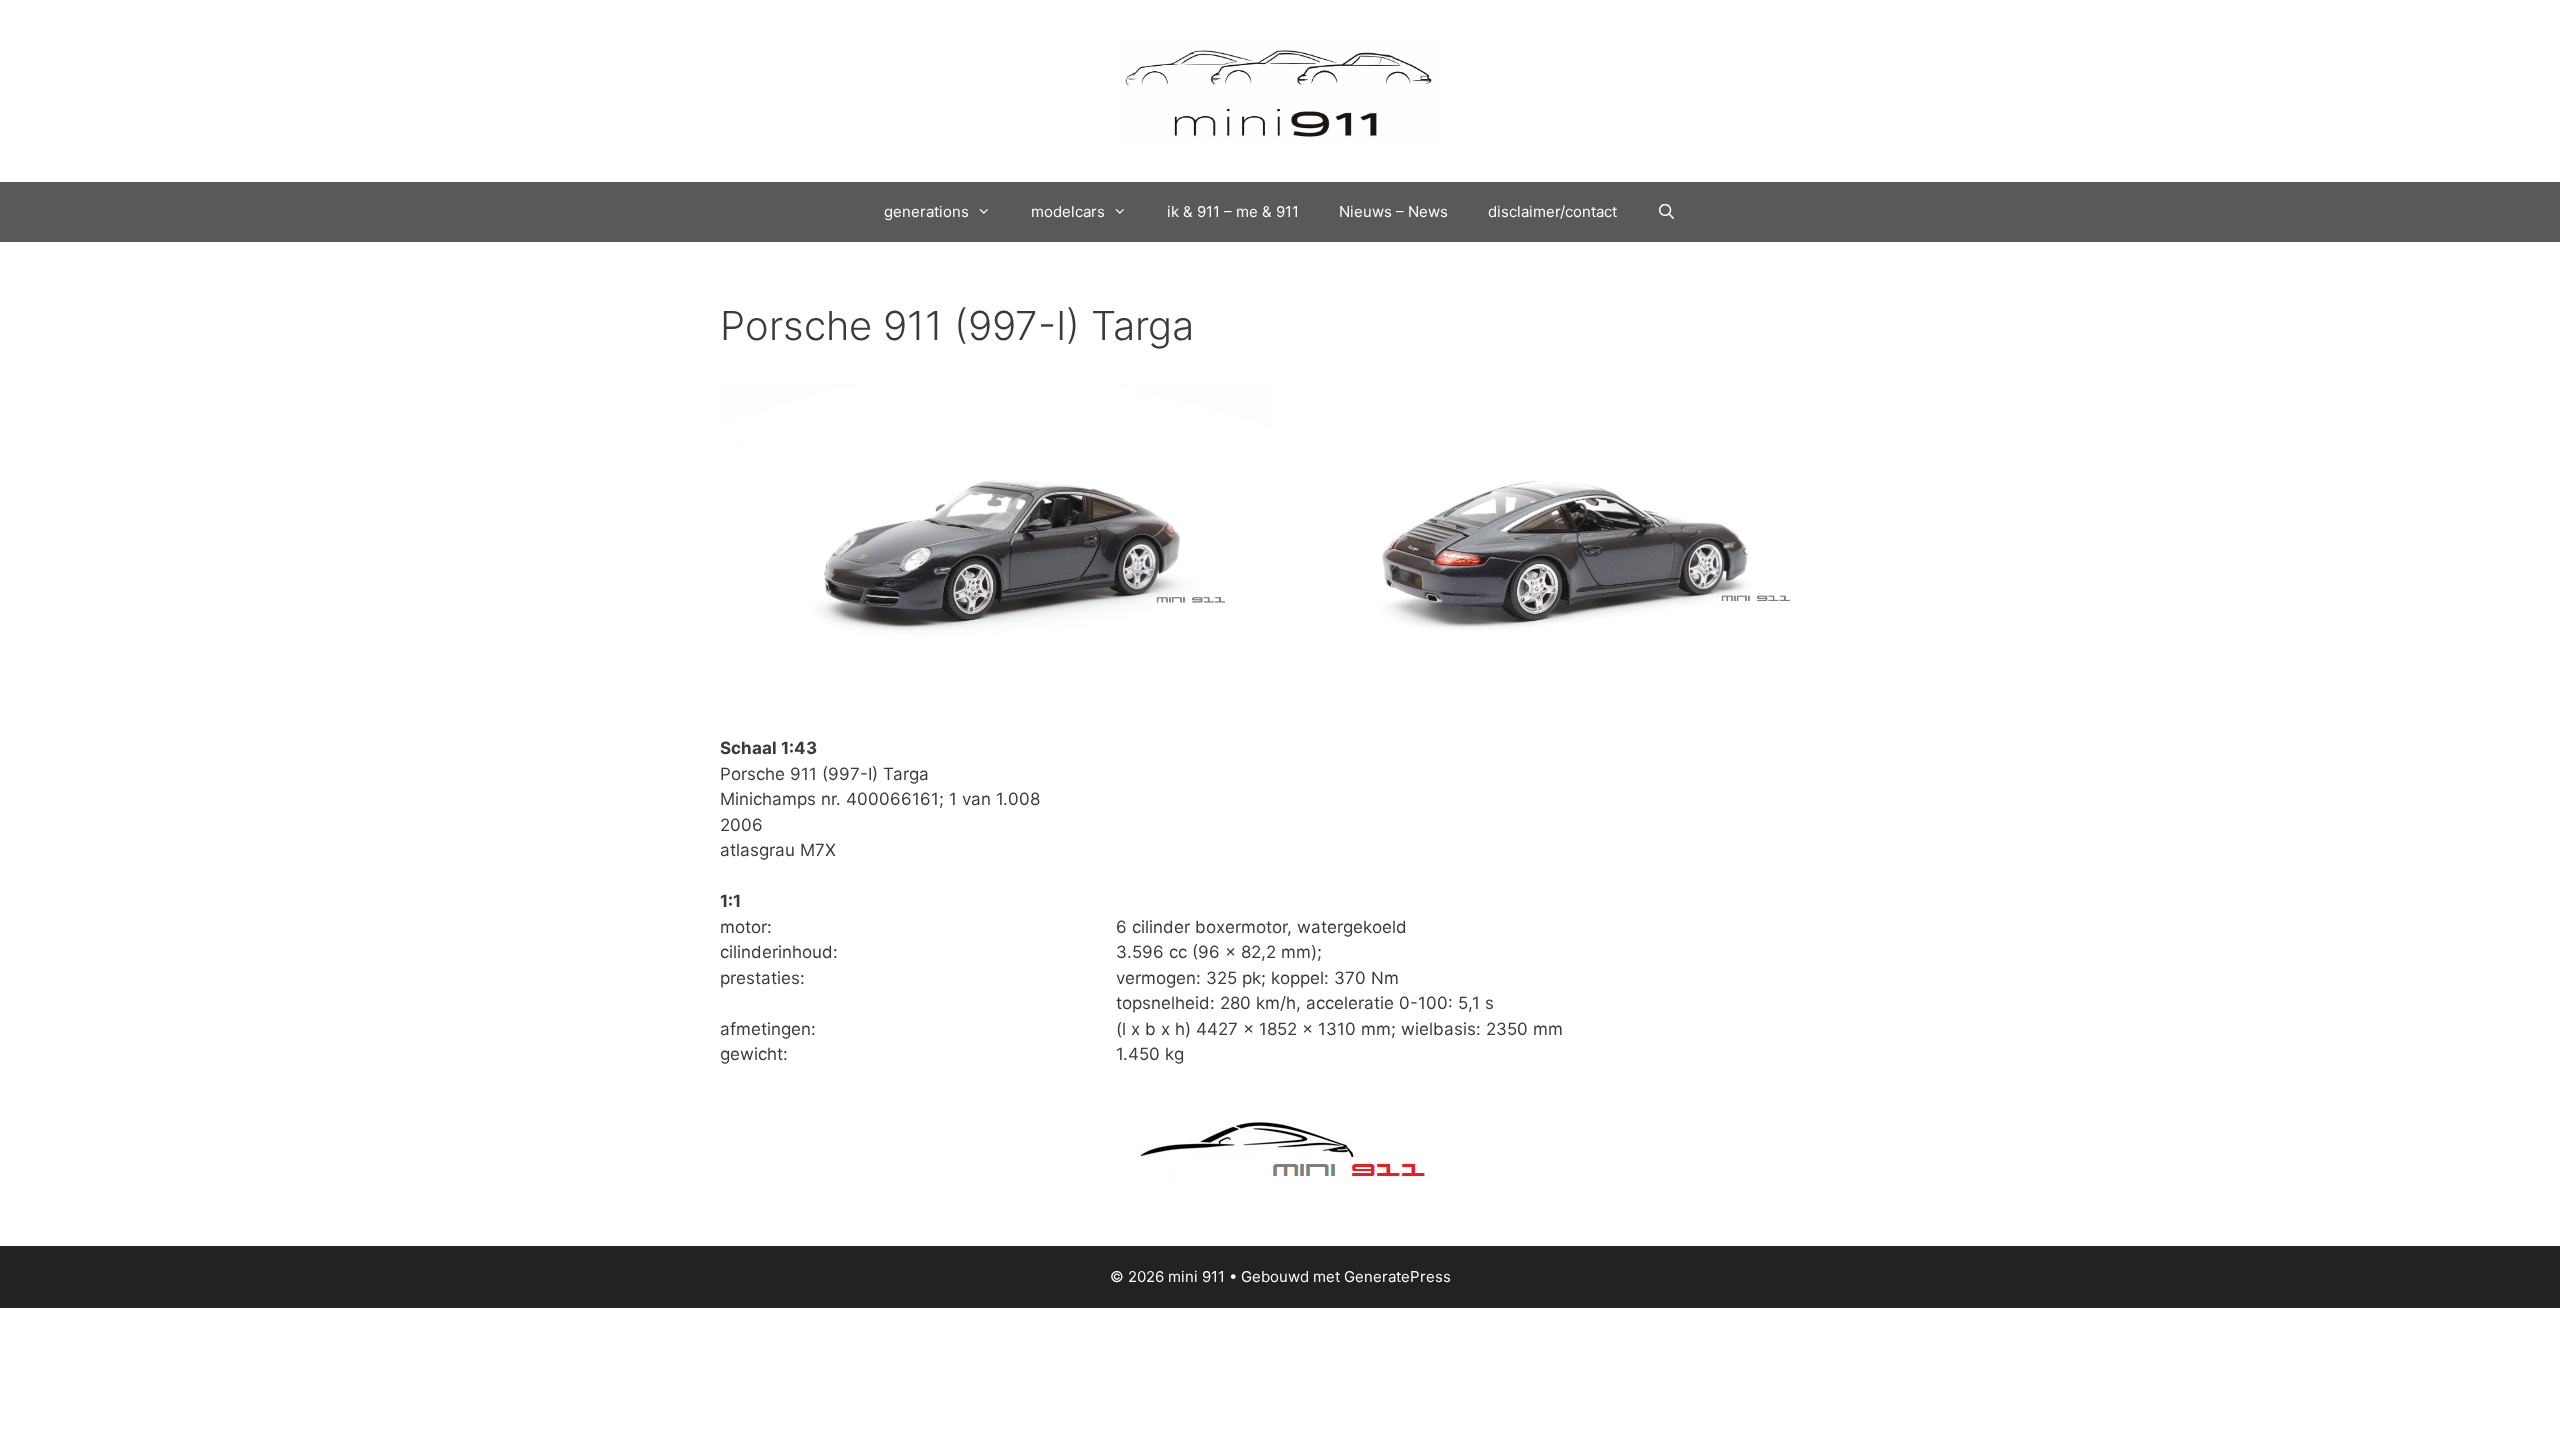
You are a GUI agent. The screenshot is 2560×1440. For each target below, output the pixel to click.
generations (926, 211)
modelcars (1068, 211)
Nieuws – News (1393, 211)
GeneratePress (1397, 1276)
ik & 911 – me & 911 (1233, 211)
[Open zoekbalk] (1666, 212)
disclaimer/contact (1552, 211)
